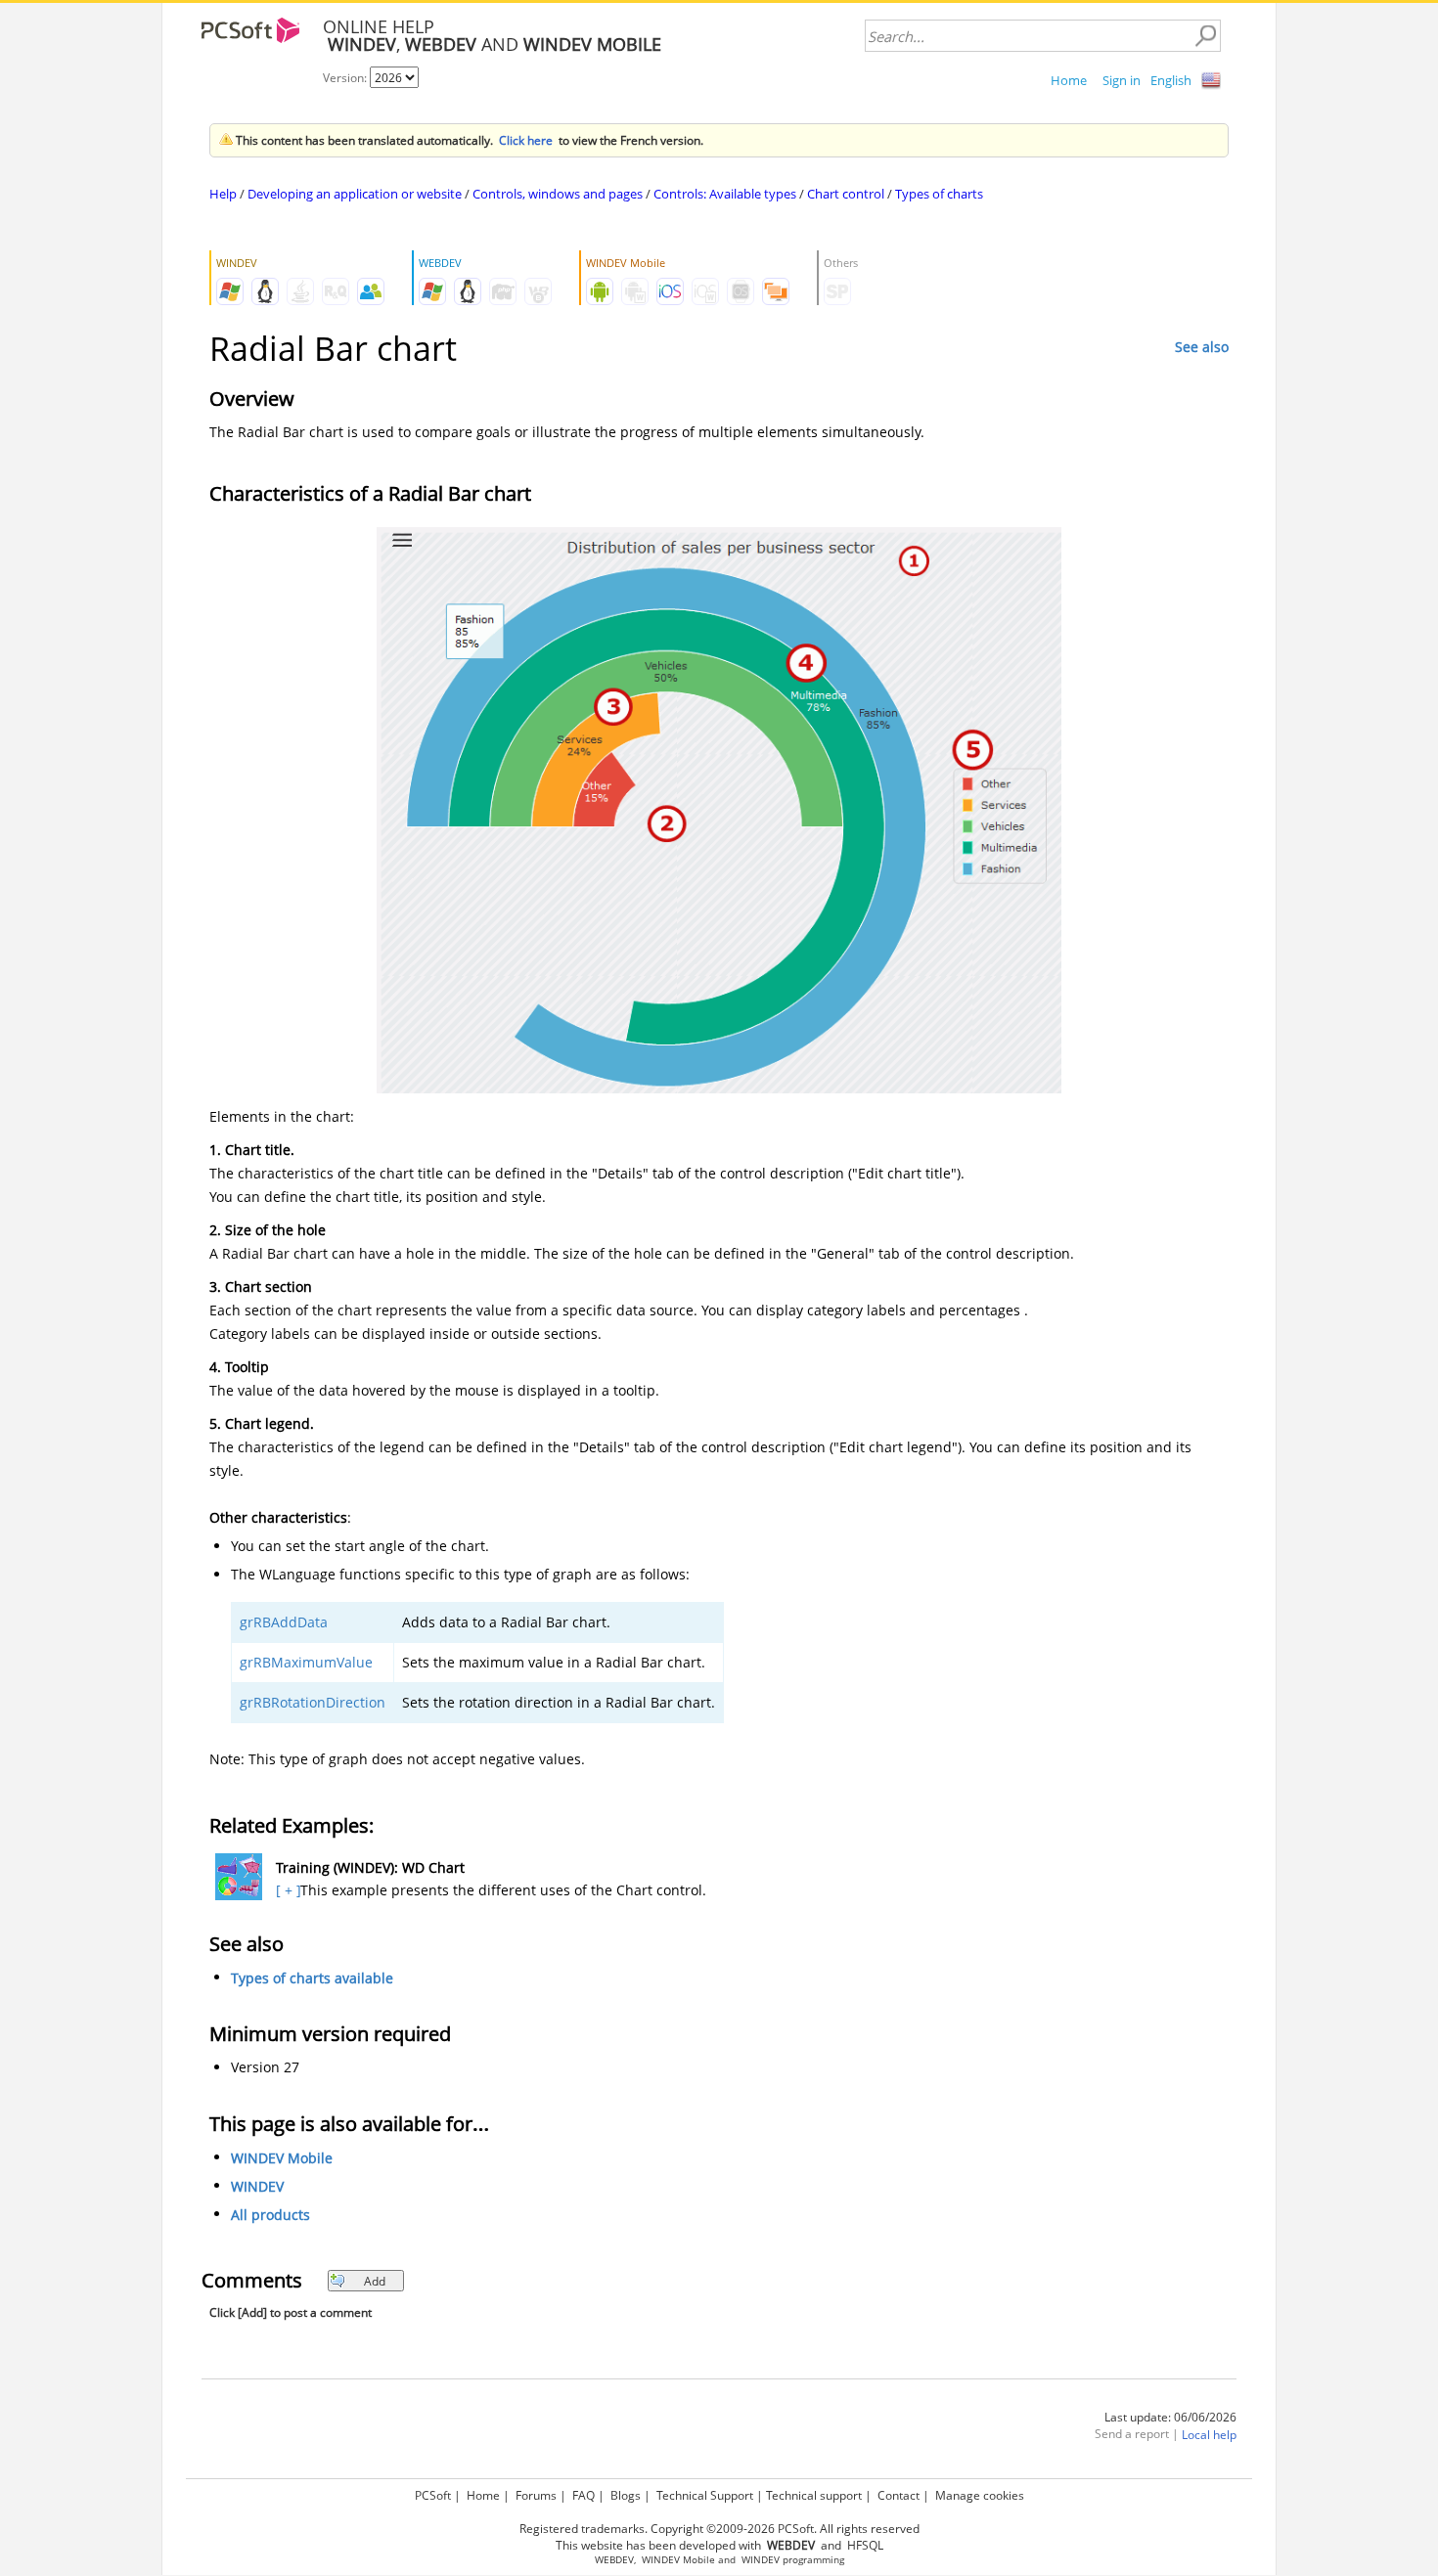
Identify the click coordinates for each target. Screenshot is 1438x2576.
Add (375, 2281)
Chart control (846, 194)
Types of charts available (312, 1978)
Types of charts (939, 194)
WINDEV (257, 2186)
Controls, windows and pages (558, 194)
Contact (899, 2495)
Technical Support (705, 2495)
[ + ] (286, 1890)
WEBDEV (614, 2560)
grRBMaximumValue (306, 1662)
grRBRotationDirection (313, 1702)
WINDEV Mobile (282, 2158)
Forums (536, 2495)
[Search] (1205, 36)
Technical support (814, 2495)
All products (270, 2215)
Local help (1209, 2435)
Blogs (626, 2495)
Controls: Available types (725, 194)
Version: (346, 78)
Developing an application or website (355, 194)
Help (223, 194)
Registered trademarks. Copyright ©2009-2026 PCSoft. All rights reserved (719, 2529)
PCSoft (433, 2495)
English (1171, 80)
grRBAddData (284, 1622)
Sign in (1122, 80)
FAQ (584, 2495)
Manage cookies (980, 2495)
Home (1069, 80)
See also (1202, 347)
